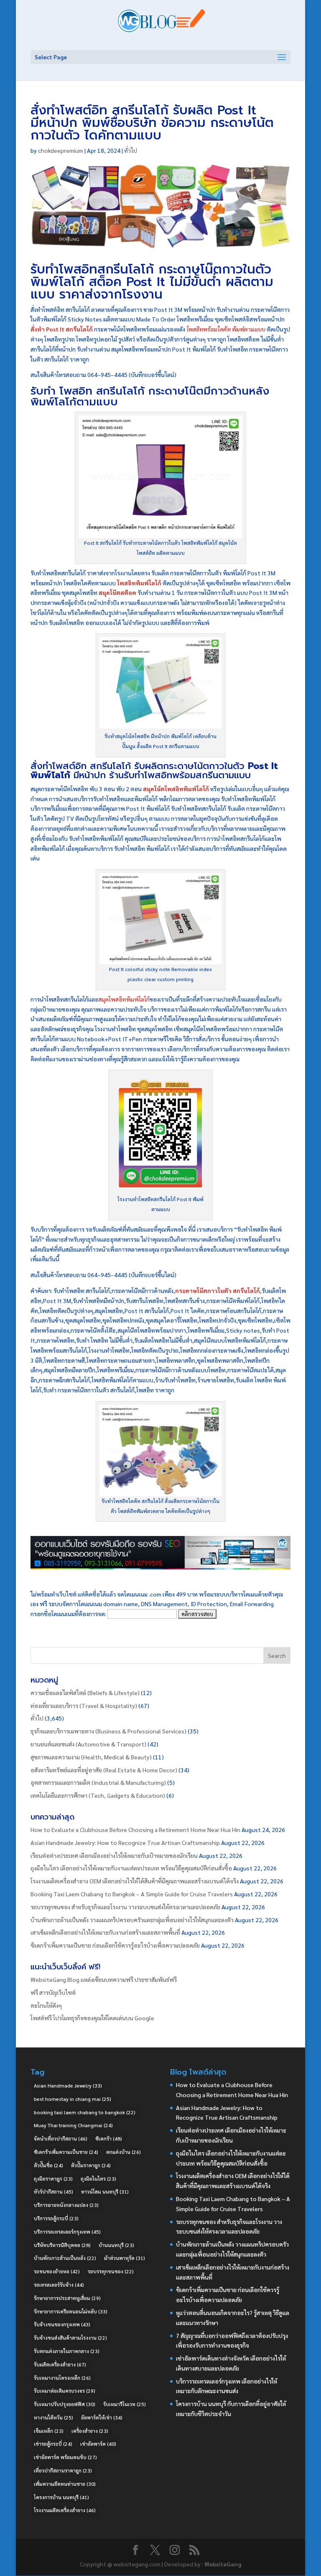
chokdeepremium (61, 150)
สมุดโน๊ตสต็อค (117, 592)
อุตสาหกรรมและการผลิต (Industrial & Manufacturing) (98, 1782)
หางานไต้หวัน (53, 2417)
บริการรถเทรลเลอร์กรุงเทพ (67, 2232)
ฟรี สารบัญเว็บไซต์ (53, 1992)
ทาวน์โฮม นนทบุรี (105, 2191)
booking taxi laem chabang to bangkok (85, 2112)
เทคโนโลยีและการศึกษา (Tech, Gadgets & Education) (98, 1795)
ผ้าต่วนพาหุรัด (125, 2258)
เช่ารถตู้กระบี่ (53, 2444)
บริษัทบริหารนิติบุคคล (62, 2245)
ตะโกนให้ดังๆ (46, 2005)
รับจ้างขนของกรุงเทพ (62, 2324)
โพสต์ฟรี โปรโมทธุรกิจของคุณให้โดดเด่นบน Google (92, 2018)
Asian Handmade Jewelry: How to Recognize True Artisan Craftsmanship (125, 1842)
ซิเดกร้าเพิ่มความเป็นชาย (66, 2152)
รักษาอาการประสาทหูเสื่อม (67, 2298)
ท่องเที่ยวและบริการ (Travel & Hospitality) (84, 1706)
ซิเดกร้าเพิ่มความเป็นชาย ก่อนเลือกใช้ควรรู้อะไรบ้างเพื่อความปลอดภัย (115, 1945)
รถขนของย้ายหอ (57, 2271)
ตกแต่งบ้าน (124, 2152)
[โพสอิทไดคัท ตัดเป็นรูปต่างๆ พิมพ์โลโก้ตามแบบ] (160, 1491)
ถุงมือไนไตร (98, 2179)
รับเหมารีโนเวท (125, 2404)
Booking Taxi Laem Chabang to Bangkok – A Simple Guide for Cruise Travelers (132, 1894)
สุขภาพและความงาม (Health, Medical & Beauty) (91, 1757)
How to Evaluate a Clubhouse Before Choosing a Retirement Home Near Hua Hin (135, 1830)
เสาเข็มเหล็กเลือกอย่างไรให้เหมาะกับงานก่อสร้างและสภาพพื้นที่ (105, 1932)
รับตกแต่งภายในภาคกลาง (67, 2351)
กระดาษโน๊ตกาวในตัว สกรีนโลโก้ (218, 1291)
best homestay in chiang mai (73, 2099)
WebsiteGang (223, 2564)
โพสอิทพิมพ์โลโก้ (139, 583)
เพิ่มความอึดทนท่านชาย (65, 2484)
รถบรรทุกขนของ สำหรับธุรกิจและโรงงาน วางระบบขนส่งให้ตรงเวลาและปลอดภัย (125, 1907)
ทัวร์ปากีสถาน (53, 2191)
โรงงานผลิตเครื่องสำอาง (65, 2510)
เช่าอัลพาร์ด (98, 2444)
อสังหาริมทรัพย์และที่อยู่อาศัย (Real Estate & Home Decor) (104, 1770)
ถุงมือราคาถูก (53, 2179)
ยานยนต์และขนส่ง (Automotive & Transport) (88, 1744)
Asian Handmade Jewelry (68, 2085)
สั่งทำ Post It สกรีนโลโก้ (62, 329)
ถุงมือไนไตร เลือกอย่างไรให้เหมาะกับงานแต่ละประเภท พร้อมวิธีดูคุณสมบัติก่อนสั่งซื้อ (131, 1868)
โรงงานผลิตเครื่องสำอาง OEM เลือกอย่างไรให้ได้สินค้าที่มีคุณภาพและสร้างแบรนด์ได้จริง (135, 1881)
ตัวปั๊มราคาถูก (91, 2165)
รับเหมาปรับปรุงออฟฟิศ (65, 2404)
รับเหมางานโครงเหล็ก (62, 2378)
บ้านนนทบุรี (116, 2245)
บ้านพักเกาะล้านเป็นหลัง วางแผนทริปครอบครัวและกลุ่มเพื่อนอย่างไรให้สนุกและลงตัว (132, 1920)
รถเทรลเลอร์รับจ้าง (59, 2285)
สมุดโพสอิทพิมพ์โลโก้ (124, 999)
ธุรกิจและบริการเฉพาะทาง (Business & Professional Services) (108, 1731)
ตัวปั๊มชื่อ (48, 2165)
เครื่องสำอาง (90, 2431)
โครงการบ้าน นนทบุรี (61, 2497)
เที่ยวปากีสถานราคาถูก (63, 2470)
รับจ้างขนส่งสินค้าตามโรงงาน (70, 2338)
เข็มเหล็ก (49, 2431)
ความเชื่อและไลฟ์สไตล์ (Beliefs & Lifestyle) (85, 1693)
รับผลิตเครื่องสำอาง (60, 2364)
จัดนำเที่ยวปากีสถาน (61, 2138)
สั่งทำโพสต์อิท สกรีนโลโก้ (81, 766)
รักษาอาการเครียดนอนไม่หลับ (71, 2311)
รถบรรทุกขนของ (111, 2271)
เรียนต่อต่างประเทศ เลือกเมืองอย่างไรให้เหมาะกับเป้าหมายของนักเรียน (114, 1855)
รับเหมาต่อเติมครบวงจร (65, 2391)
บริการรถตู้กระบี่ (56, 2218)
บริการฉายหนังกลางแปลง (66, 2205)
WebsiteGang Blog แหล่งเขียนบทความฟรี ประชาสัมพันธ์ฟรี (104, 1979)
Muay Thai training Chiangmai (73, 2125)
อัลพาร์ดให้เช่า (102, 2417)
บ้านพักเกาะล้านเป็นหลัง (65, 2258)
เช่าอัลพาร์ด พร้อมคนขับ (65, 2457)
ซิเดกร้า (109, 2138)
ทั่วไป (131, 150)
